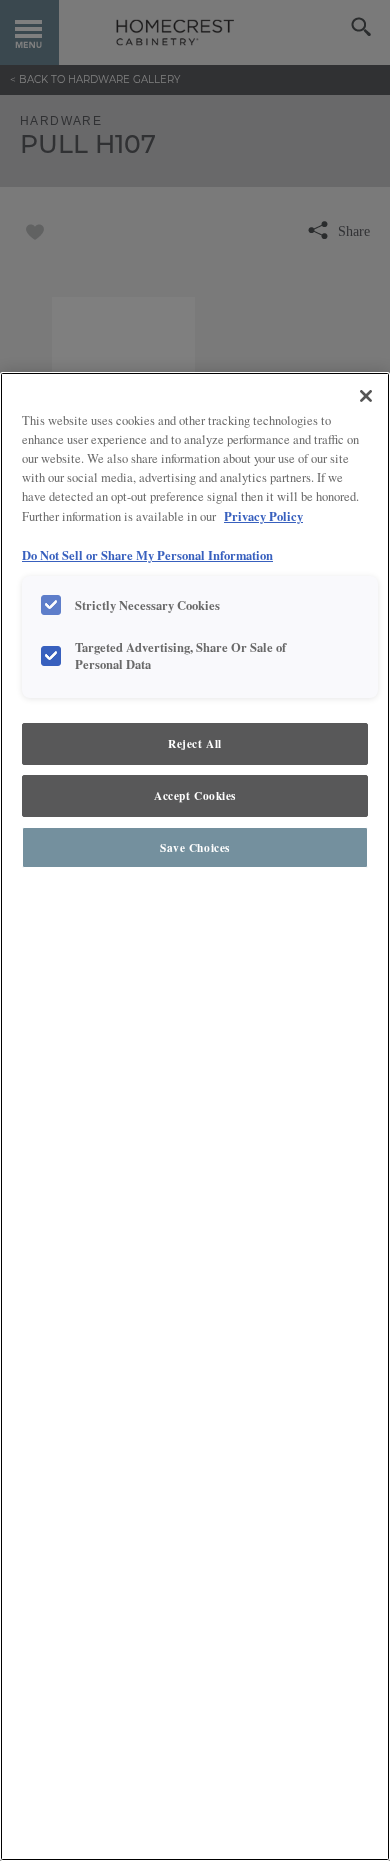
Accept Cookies (195, 795)
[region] (195, 1116)
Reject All (195, 743)
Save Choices (195, 847)
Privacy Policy (263, 516)
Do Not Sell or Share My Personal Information (147, 555)
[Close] (366, 396)
